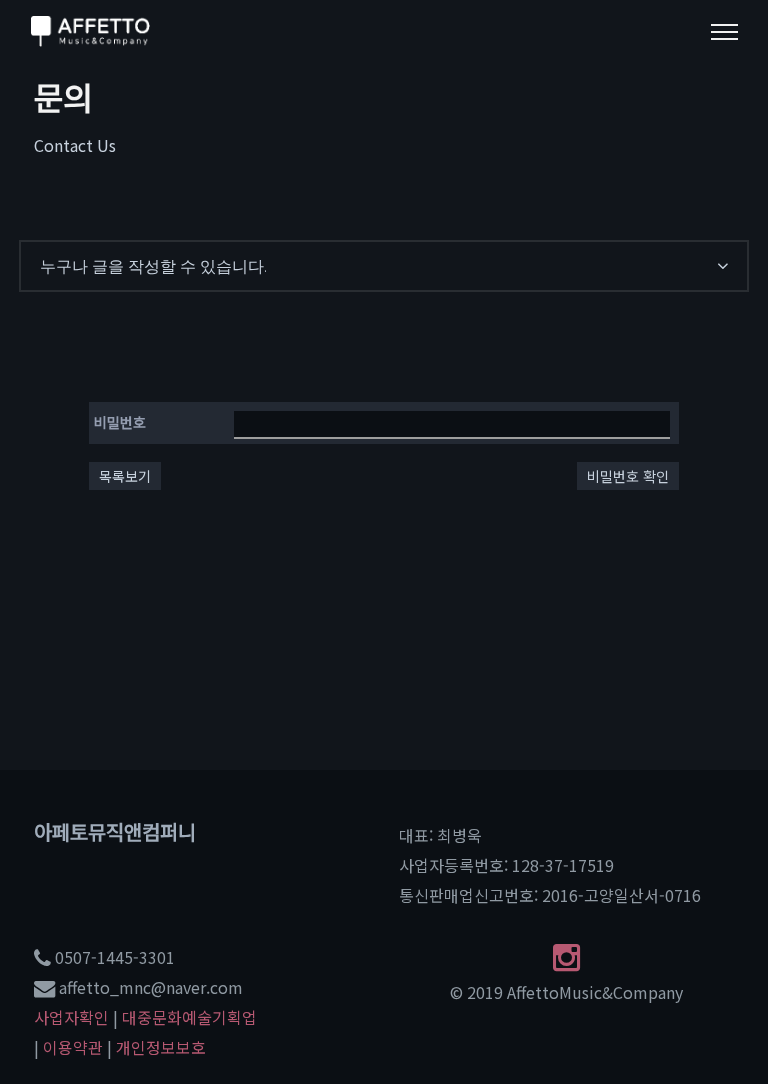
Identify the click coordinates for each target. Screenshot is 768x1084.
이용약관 (73, 1047)
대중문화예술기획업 (189, 1017)
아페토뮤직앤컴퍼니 (115, 831)
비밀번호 (120, 422)
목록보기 (125, 476)
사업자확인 (71, 1017)
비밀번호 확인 (628, 476)
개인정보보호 (161, 1047)
